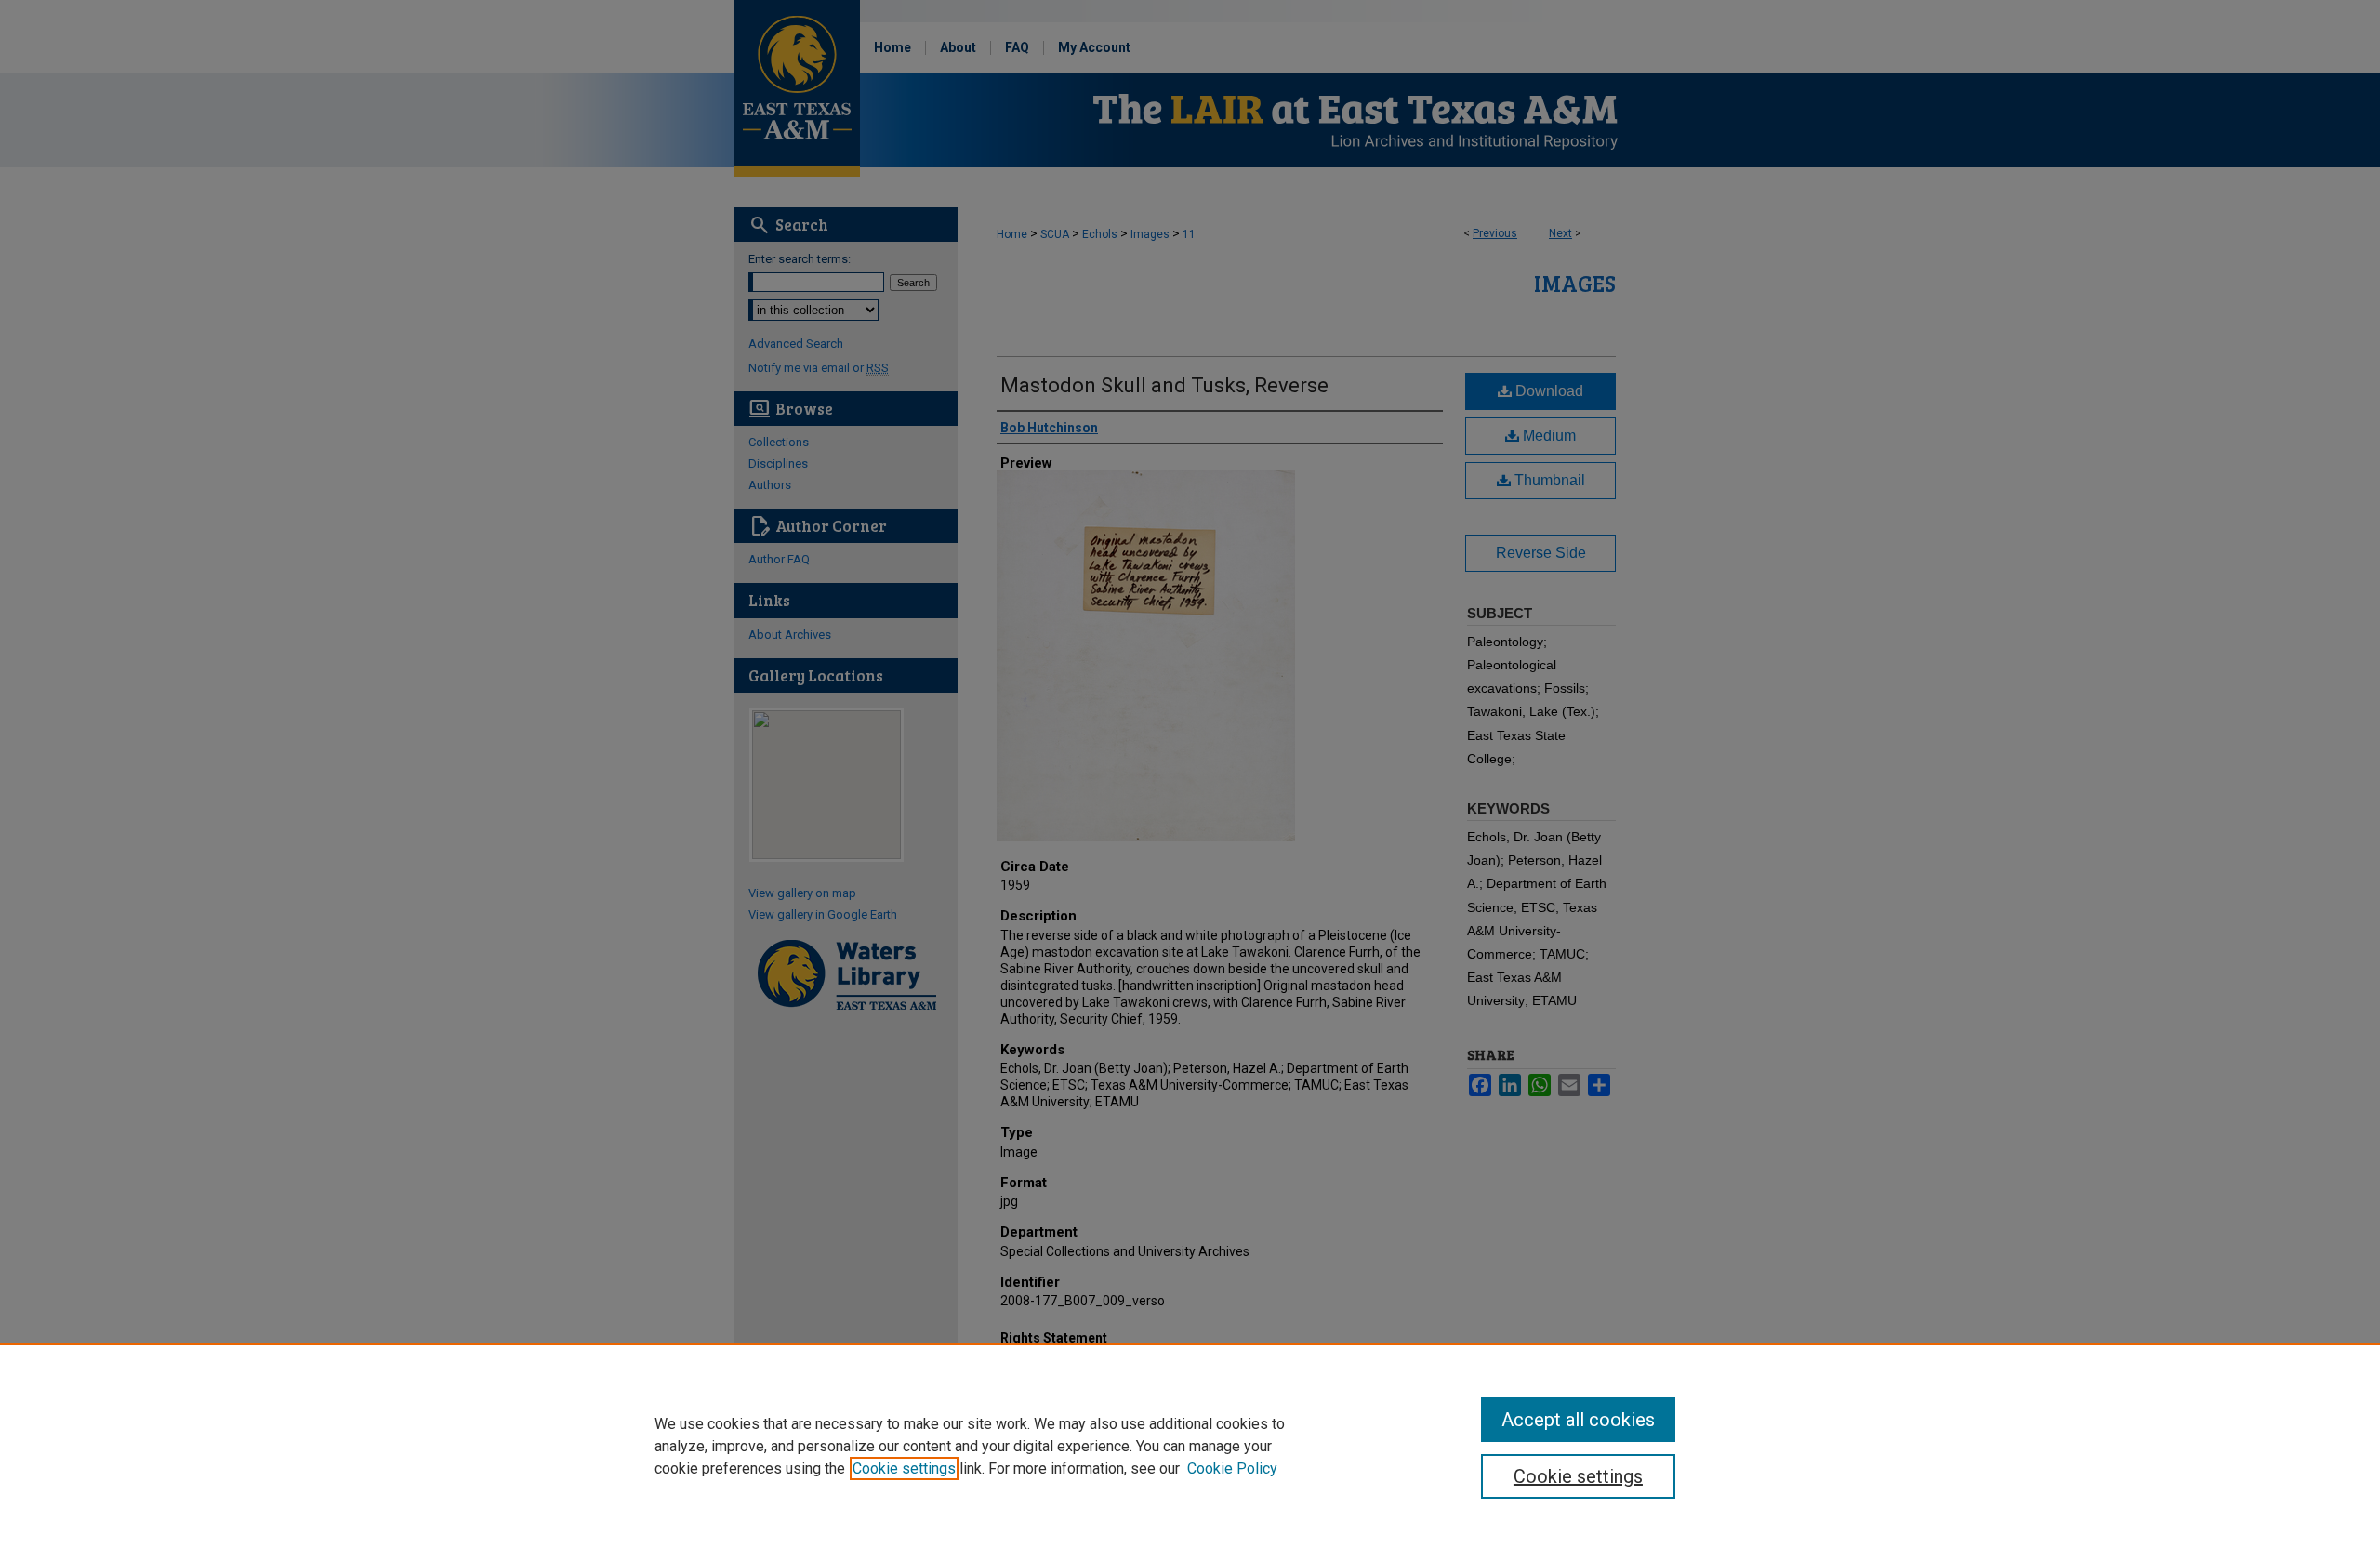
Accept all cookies (1578, 1420)
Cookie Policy (1232, 1469)
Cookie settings (904, 1469)
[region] (1190, 1446)
